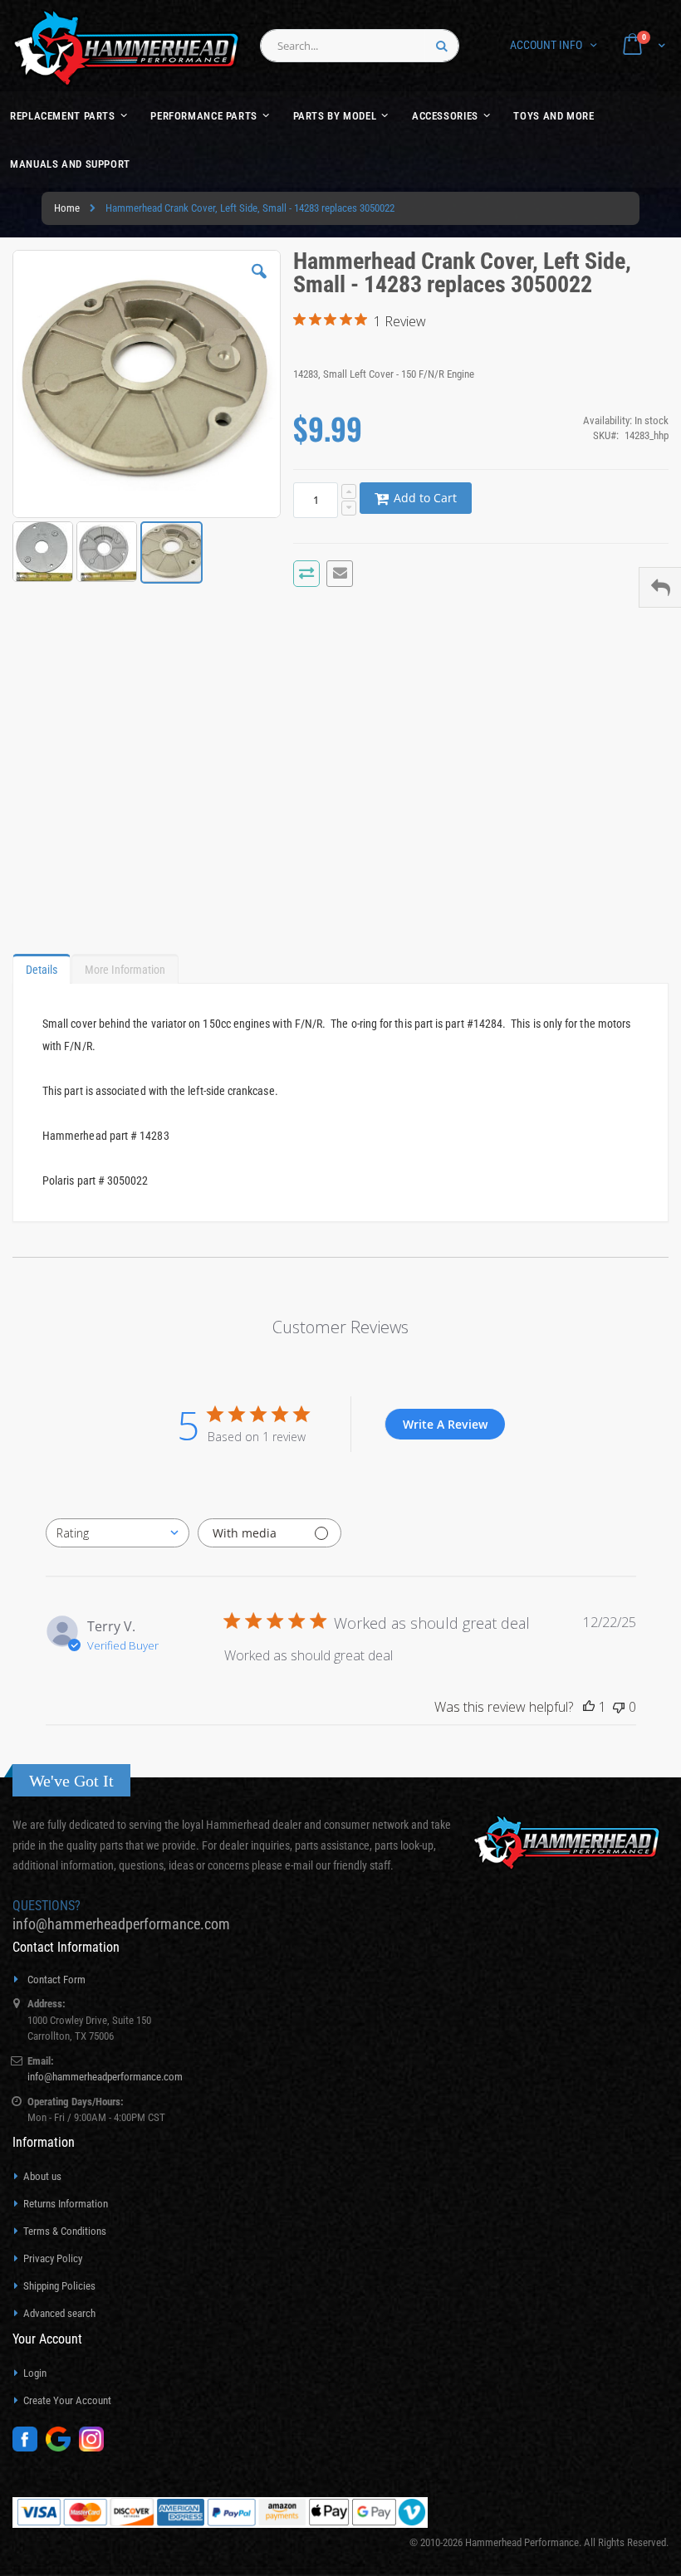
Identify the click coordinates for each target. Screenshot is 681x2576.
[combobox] (360, 46)
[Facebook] (29, 2448)
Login (35, 2373)
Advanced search (59, 2313)
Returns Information (66, 2204)
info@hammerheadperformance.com (121, 1924)
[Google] (62, 2448)
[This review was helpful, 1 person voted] (589, 1707)
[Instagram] (96, 2448)
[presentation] (42, 965)
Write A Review (445, 1424)
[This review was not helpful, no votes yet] (619, 1707)
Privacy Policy (53, 2258)
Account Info (546, 45)
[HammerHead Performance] (127, 48)
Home (67, 208)
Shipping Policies (59, 2286)
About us (42, 2176)
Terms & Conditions (65, 2231)
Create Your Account (67, 2400)
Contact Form (56, 1980)
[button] (259, 284)
